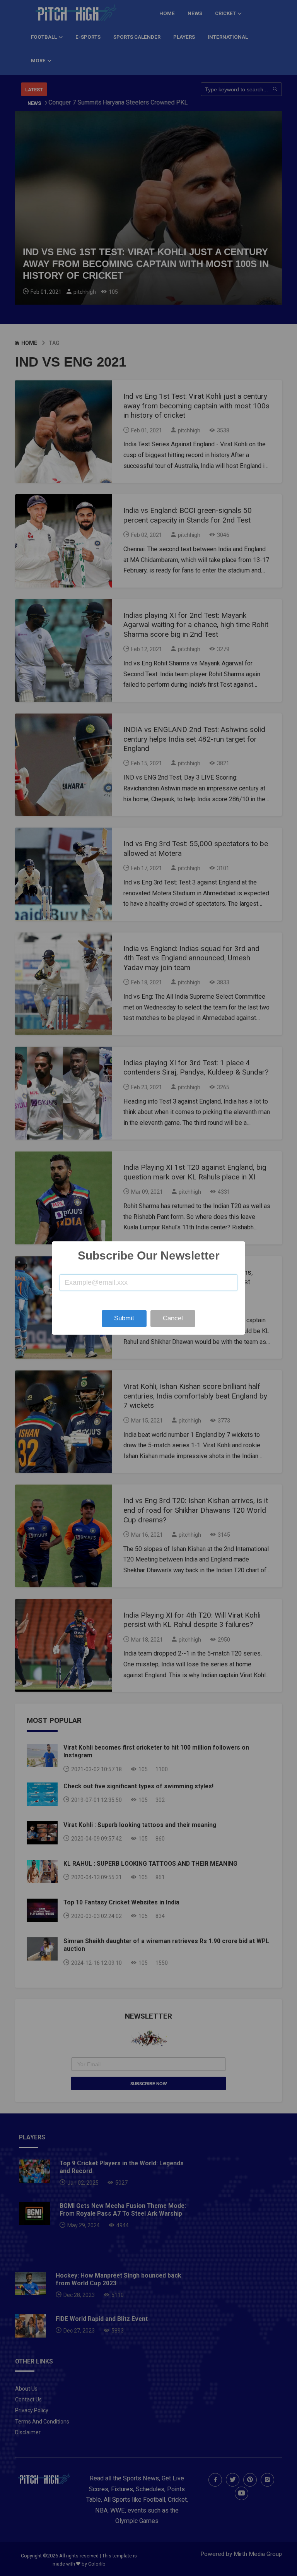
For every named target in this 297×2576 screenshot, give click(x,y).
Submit (124, 1318)
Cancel (173, 1318)
